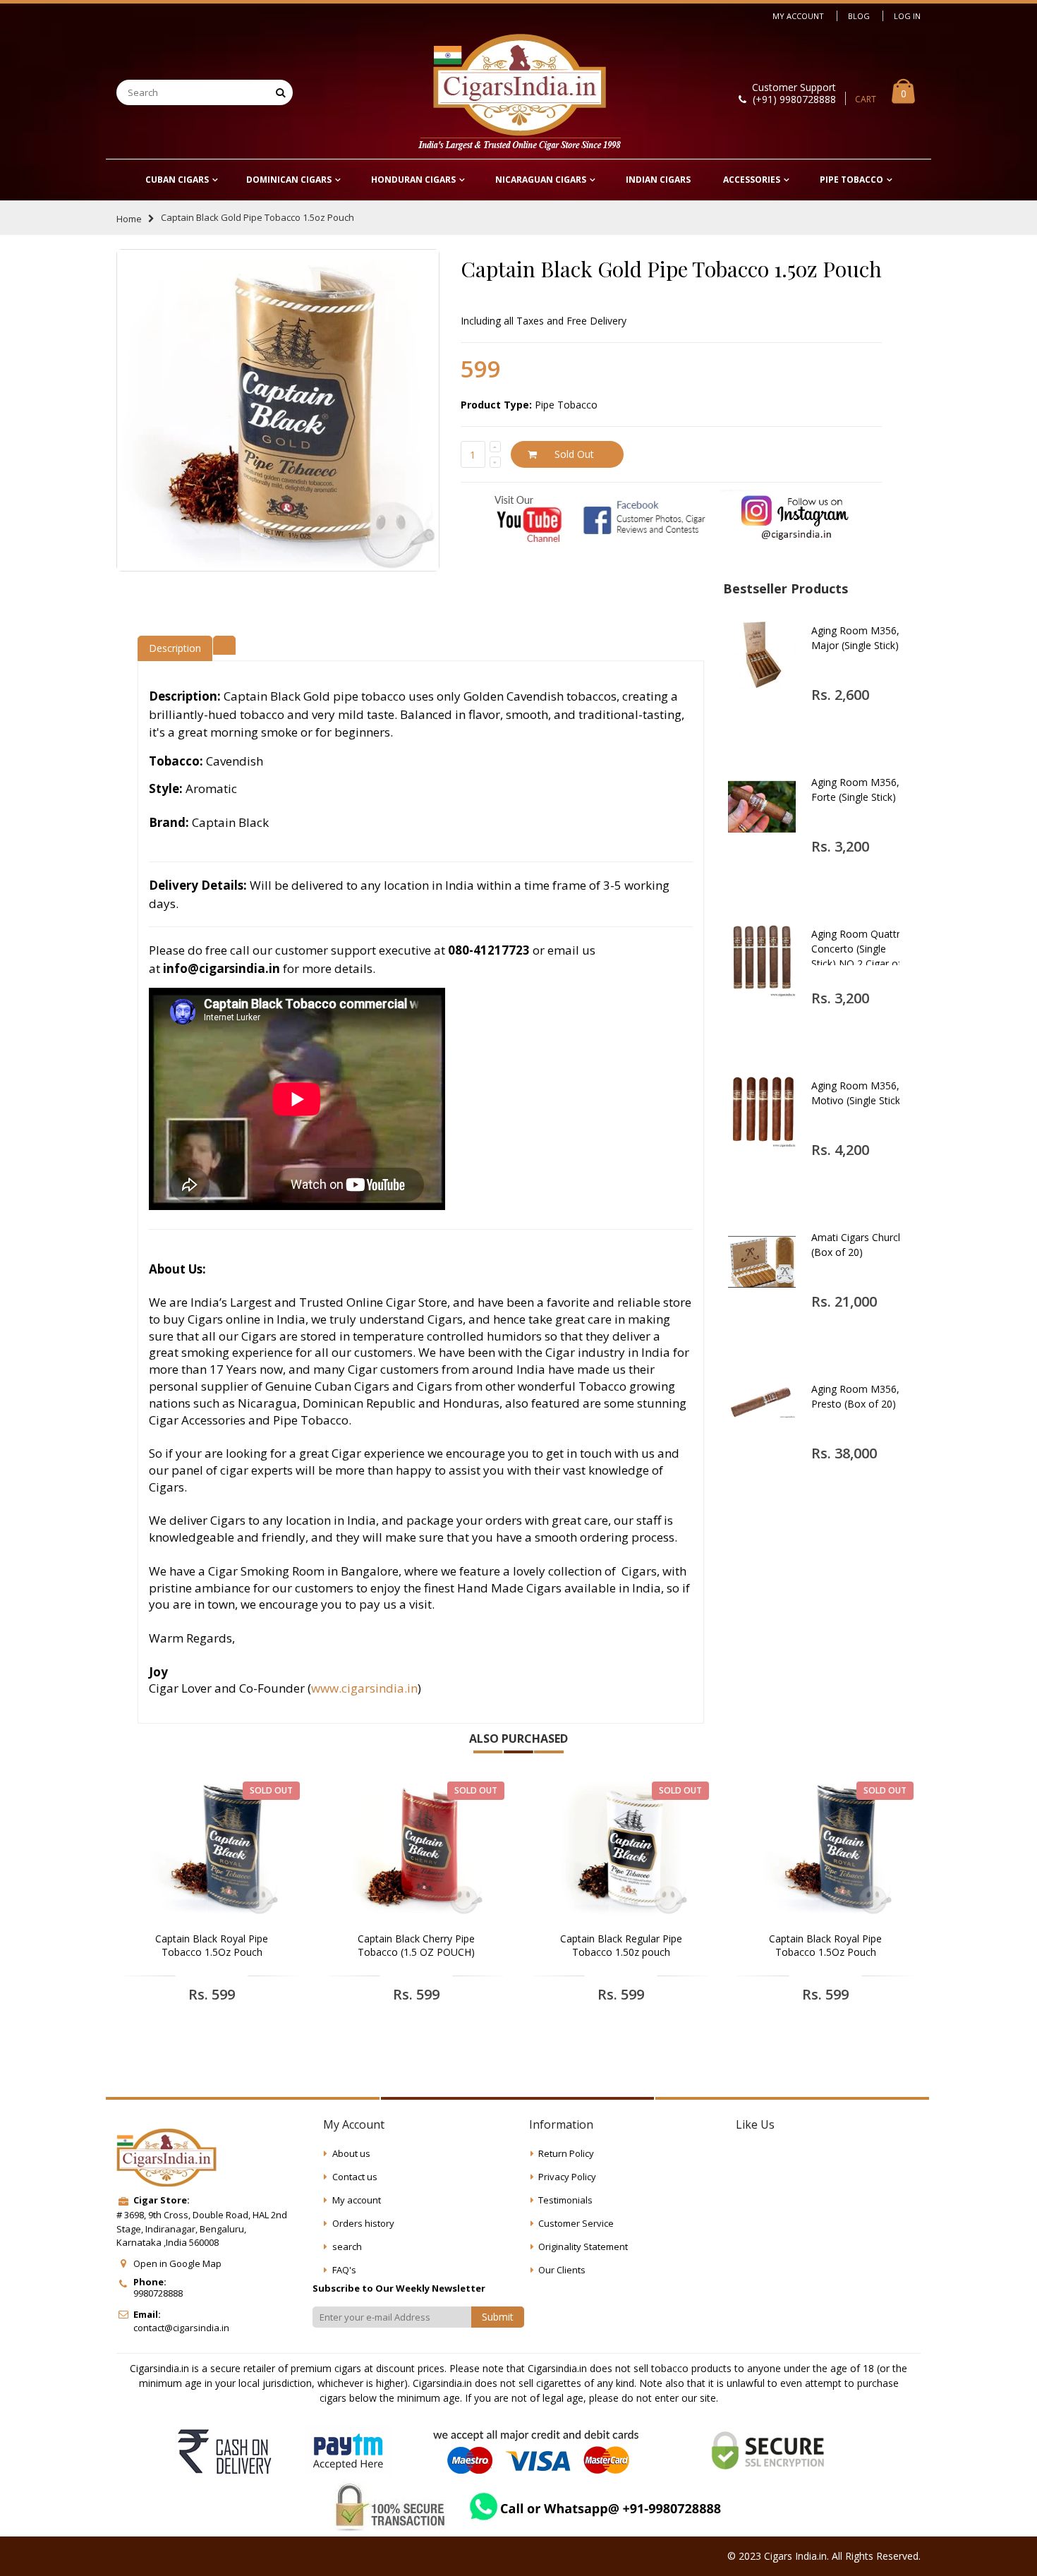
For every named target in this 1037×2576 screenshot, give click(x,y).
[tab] (224, 643)
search (347, 2247)
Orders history (363, 2223)
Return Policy (566, 2153)
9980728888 (158, 2293)
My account (357, 2200)
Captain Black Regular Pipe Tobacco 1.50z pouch (621, 1946)
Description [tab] (175, 648)
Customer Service (576, 2223)
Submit (498, 2317)
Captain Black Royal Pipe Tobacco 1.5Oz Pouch (212, 1946)
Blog (859, 16)
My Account (798, 16)
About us (351, 2153)
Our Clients (562, 2270)
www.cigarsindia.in (364, 1688)
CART (866, 99)
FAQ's (344, 2270)
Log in (907, 16)
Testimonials (565, 2200)
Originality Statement (583, 2247)
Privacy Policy (567, 2177)
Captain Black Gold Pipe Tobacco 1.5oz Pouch (671, 269)
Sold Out (574, 454)
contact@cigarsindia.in (181, 2328)
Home (129, 219)
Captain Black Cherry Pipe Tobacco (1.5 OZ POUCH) (416, 1946)
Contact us (355, 2177)
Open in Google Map (177, 2263)
